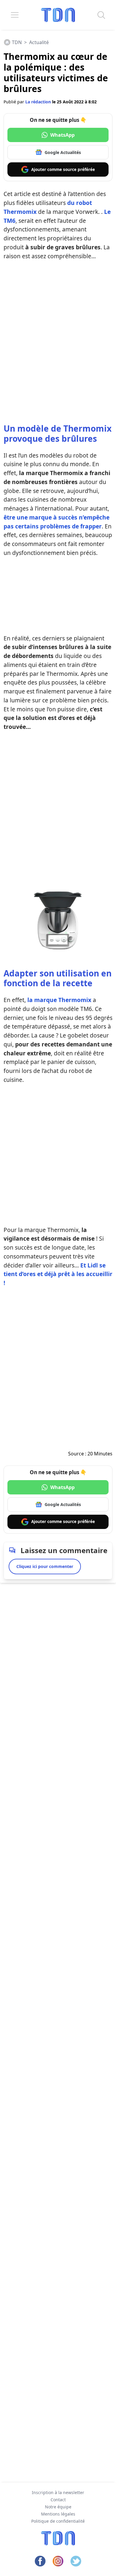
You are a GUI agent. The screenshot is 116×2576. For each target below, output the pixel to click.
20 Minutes (100, 1454)
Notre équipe (58, 2507)
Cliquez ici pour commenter (45, 1566)
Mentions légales (58, 2514)
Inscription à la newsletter (58, 2492)
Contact (58, 2500)
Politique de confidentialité (58, 2521)
